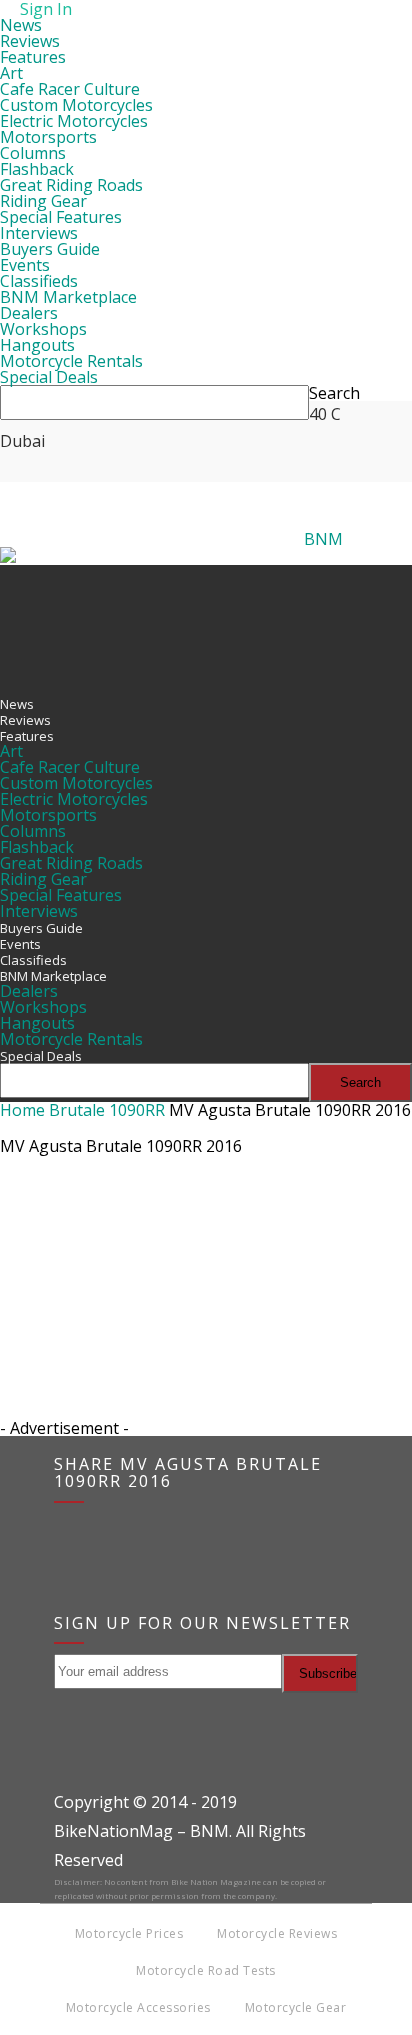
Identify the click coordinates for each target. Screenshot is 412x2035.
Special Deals (49, 377)
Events (25, 265)
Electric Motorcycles (74, 121)
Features (33, 57)
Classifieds (39, 281)
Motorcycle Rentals (71, 361)
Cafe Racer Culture (70, 89)
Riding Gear (43, 201)
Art (11, 73)
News (21, 25)
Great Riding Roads (71, 185)
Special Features (61, 217)
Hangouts (37, 345)
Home (22, 1110)
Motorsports (48, 137)
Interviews (39, 233)
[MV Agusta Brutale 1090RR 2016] (50, 1260)
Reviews (30, 41)
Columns (33, 153)
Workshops (43, 329)
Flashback (37, 169)
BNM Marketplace (68, 297)
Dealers (29, 313)
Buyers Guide (50, 249)
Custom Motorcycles (76, 105)
